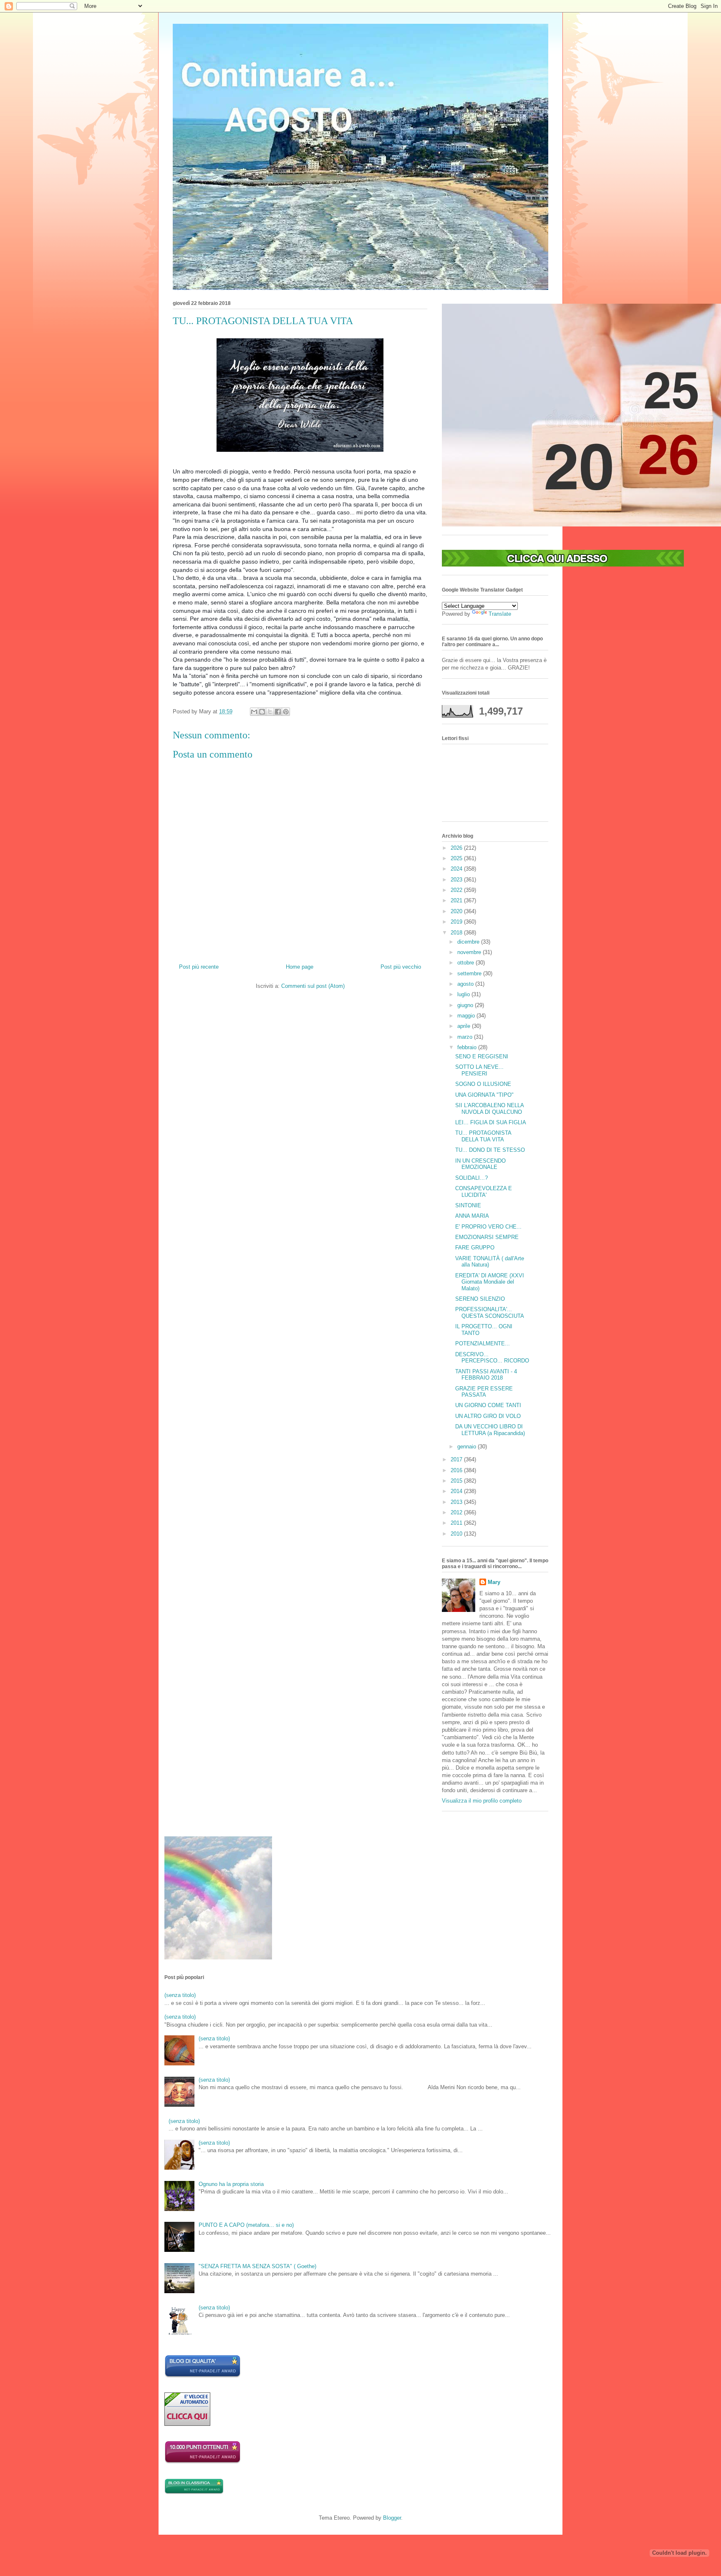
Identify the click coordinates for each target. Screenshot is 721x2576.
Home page (300, 967)
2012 (457, 1512)
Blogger (392, 2518)
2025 (457, 858)
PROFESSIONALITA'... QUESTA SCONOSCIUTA (490, 1313)
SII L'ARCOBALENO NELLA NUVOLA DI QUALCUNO (489, 1109)
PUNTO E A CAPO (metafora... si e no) (246, 2225)
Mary (494, 1582)
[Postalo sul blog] (262, 712)
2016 (457, 1470)
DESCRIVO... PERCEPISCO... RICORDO (492, 1358)
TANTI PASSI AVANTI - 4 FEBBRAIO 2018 (486, 1375)
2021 (457, 900)
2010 (457, 1534)
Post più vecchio (401, 967)
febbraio (468, 1047)
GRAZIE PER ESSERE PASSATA (484, 1392)
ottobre (466, 963)
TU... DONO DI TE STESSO (490, 1150)
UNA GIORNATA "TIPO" (484, 1095)
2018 (457, 933)
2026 (457, 848)
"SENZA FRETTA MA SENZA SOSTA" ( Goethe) (257, 2266)
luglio (464, 994)
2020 (457, 911)
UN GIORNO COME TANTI (488, 1405)
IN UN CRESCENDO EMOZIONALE (480, 1164)
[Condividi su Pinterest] (286, 712)
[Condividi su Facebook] (278, 712)
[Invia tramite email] (254, 712)
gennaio (468, 1447)
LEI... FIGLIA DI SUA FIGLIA (491, 1122)
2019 (457, 922)
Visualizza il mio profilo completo (482, 1801)
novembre (470, 952)
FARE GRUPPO (475, 1248)
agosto (466, 984)
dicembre (469, 942)
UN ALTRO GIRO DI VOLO (488, 1416)
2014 (457, 1491)
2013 (457, 1502)
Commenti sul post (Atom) (313, 986)
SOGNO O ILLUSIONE (483, 1084)
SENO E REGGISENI (482, 1056)
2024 (457, 869)
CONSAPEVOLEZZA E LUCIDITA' (484, 1192)
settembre (470, 973)
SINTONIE (468, 1205)
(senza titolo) (180, 1995)
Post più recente (199, 967)
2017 (457, 1459)
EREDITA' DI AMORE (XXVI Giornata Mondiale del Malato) (490, 1282)
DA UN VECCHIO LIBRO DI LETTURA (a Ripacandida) (490, 1430)
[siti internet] (203, 2376)
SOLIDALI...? (471, 1178)
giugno (466, 1005)
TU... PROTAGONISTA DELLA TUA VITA (483, 1136)
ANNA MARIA (472, 1216)
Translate (500, 614)
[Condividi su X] (270, 712)
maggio (467, 1016)
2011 (457, 1523)
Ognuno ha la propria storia (231, 2184)
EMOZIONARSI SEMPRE (487, 1237)
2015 (457, 1481)
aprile (465, 1026)
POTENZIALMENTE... (483, 1343)
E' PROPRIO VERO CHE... (488, 1227)
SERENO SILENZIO (480, 1299)
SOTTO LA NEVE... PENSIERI (479, 1070)
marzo (466, 1037)
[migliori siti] (563, 565)
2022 (457, 890)
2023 (457, 880)
